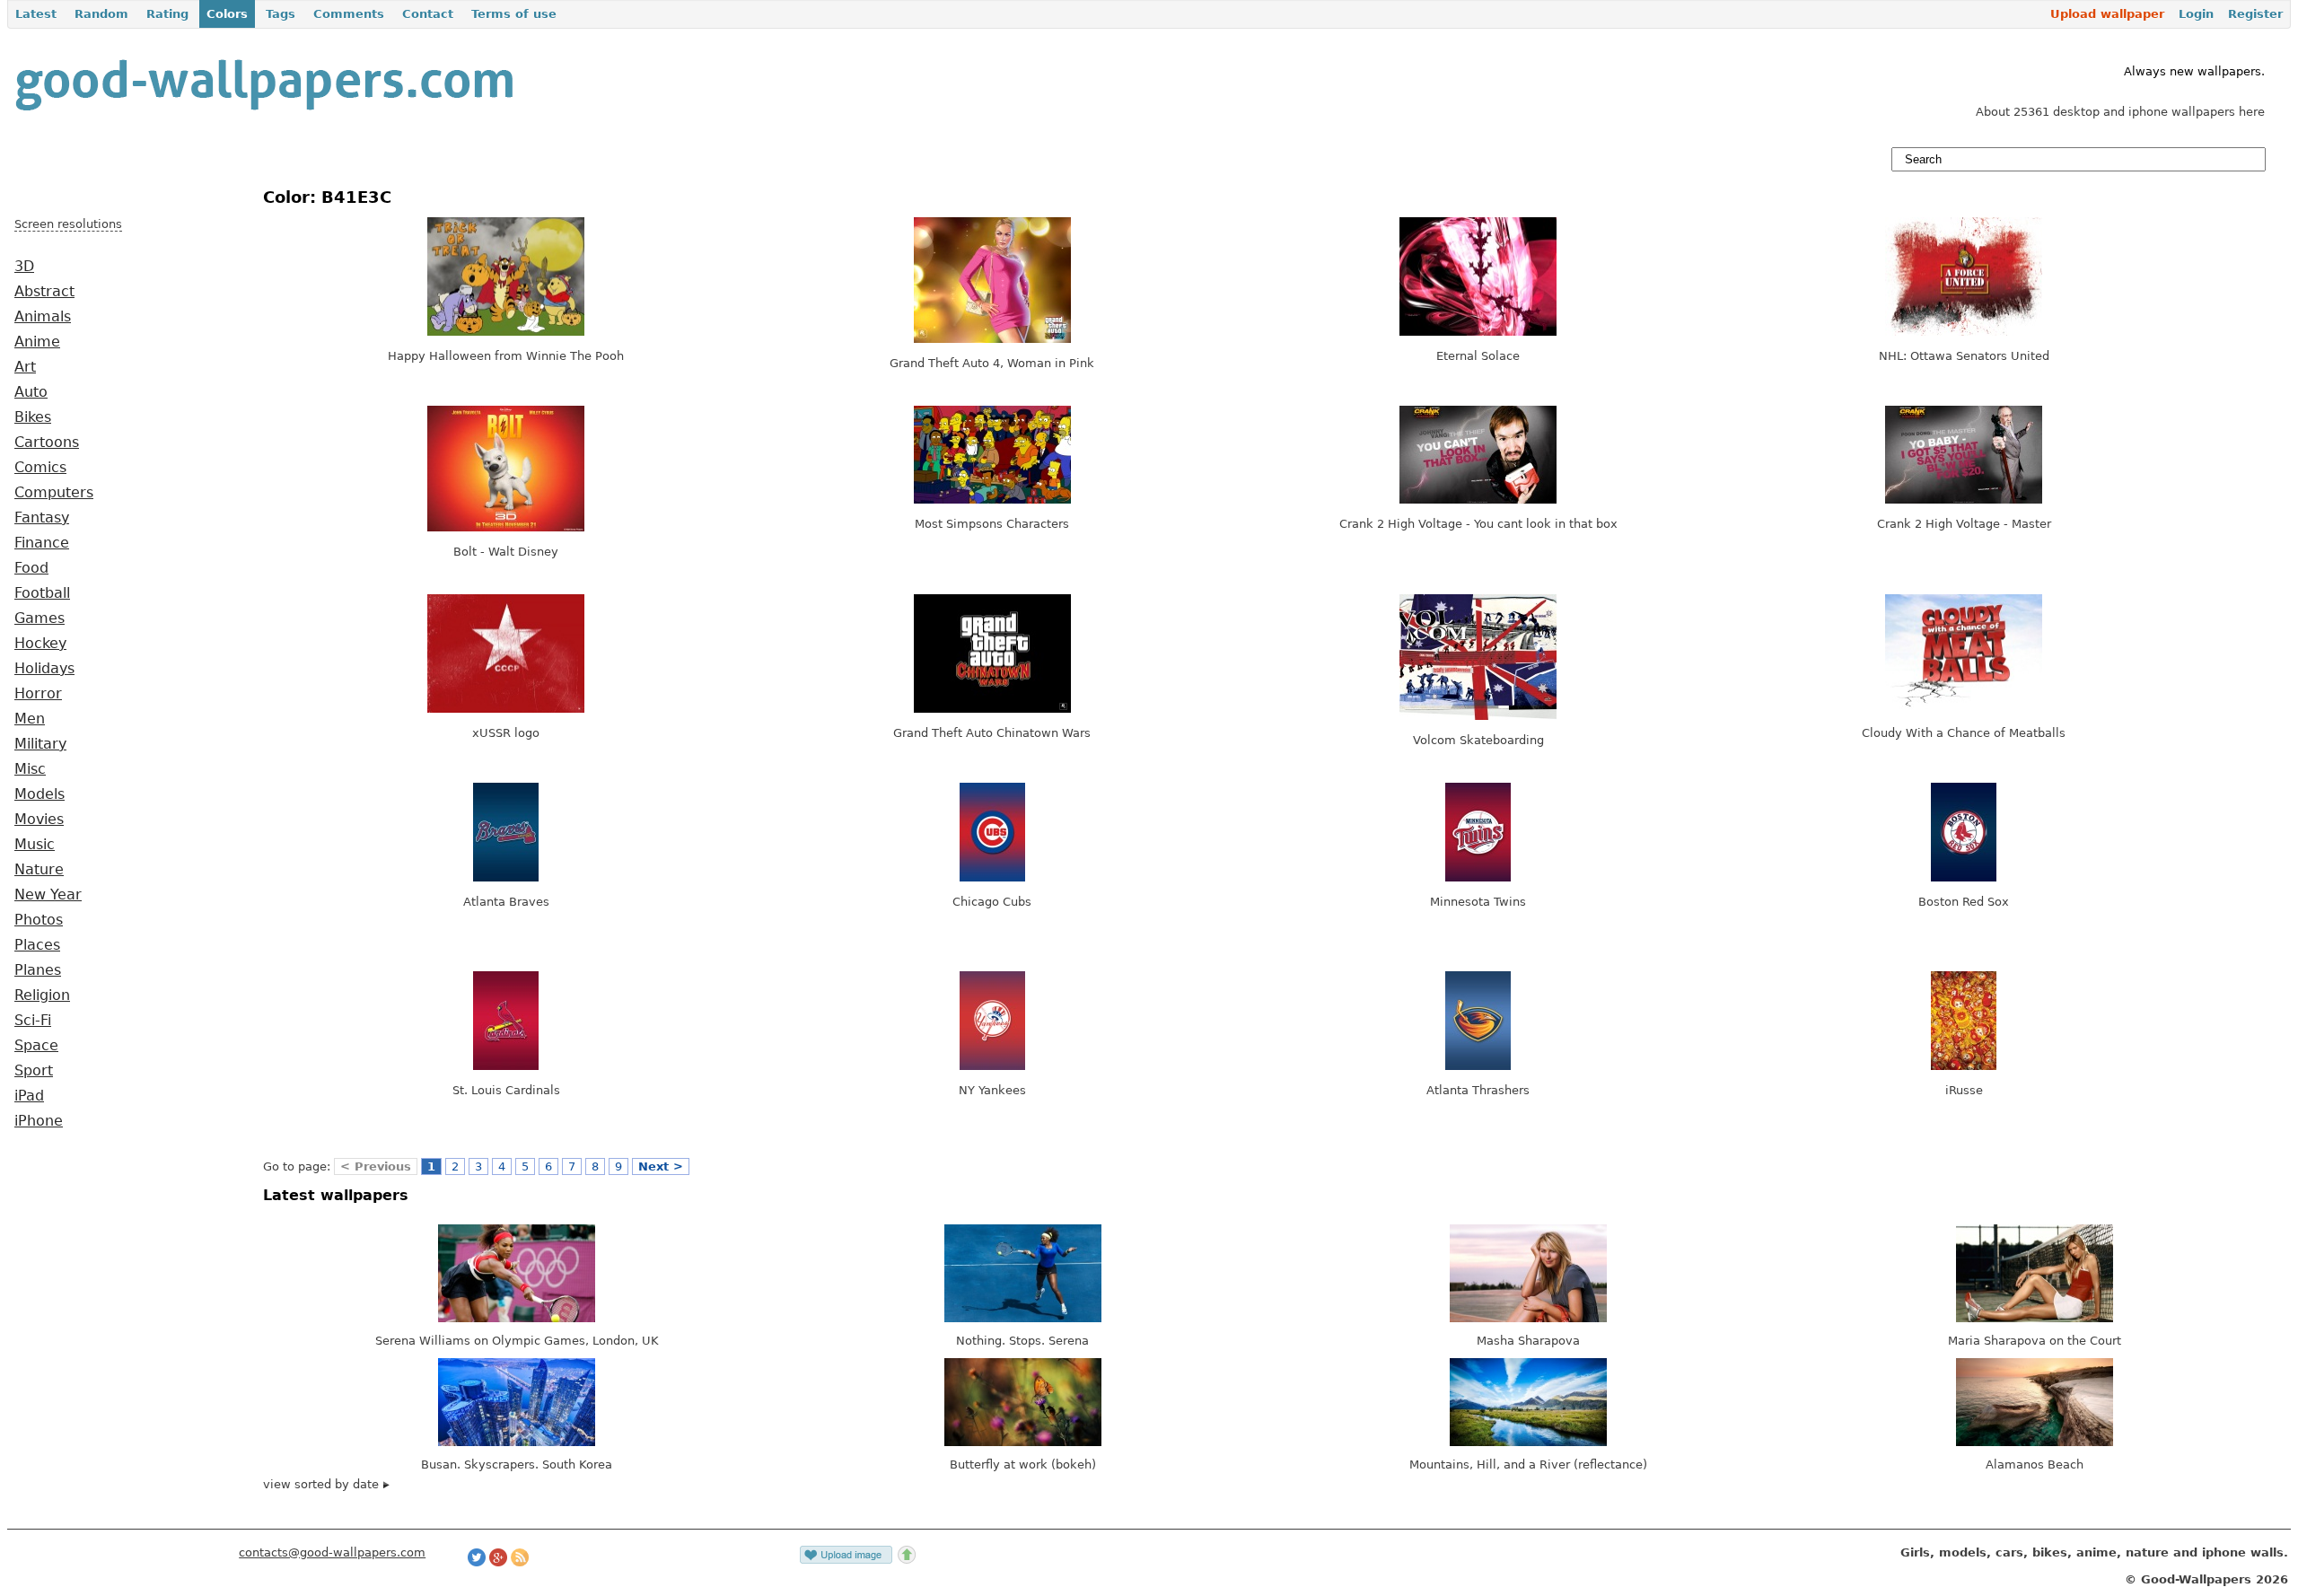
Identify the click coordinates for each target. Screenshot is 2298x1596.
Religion (42, 995)
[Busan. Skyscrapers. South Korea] (517, 1442)
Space (36, 1046)
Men (30, 719)
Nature (39, 870)
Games (39, 618)
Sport (34, 1071)
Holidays (44, 669)
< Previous (376, 1166)
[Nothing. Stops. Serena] (1023, 1318)
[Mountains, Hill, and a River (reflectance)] (1528, 1442)
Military (40, 744)
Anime (37, 342)
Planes (38, 970)
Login (2196, 14)
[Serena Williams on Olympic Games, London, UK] (517, 1318)
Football (42, 593)
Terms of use (514, 14)
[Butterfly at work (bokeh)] (1023, 1442)
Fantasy (42, 518)
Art (25, 367)
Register (2255, 14)
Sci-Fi (33, 1021)
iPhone (39, 1121)
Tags (281, 14)
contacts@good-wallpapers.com (332, 1552)
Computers (54, 493)
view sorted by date (323, 1484)
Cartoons (47, 443)
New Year (48, 895)
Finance (42, 543)
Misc (30, 769)
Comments (349, 14)
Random (101, 14)
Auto (31, 392)
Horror (38, 694)
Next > (661, 1166)
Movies (39, 820)
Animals (43, 317)
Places (37, 945)
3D (24, 267)
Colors (227, 14)
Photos (39, 920)
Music (35, 845)
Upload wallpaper (2107, 14)
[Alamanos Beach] (2035, 1442)
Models (39, 794)
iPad (29, 1096)
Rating (167, 14)
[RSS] (520, 1562)
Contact (428, 14)
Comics (40, 468)
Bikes (33, 417)
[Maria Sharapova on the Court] (2035, 1318)
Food (31, 568)
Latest (36, 14)
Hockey (40, 644)
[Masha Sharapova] (1528, 1318)
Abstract (44, 292)
